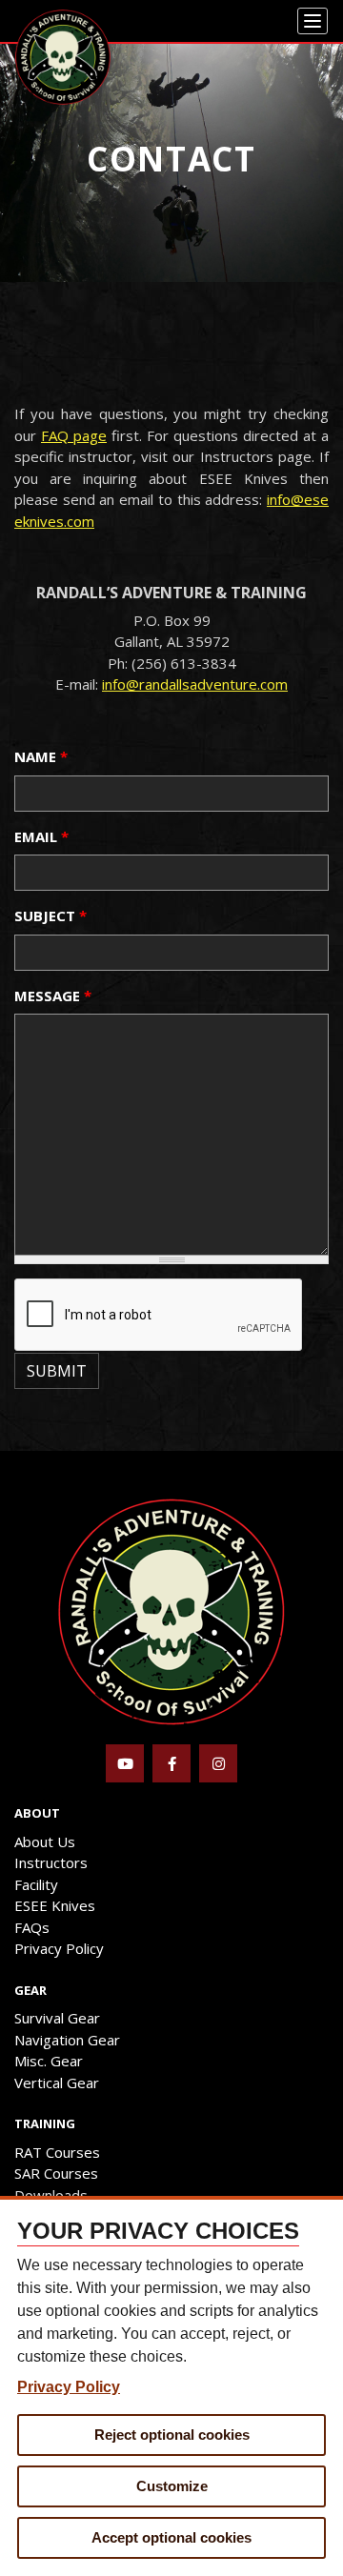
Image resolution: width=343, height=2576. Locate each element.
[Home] (63, 57)
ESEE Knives (55, 1905)
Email (41, 836)
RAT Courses (57, 2152)
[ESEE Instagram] (218, 1763)
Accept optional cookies (171, 2537)
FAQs (32, 1927)
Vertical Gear (57, 2083)
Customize (172, 2486)
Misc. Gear (49, 2061)
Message (53, 996)
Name (41, 756)
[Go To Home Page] (171, 1610)
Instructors (51, 1862)
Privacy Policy (59, 1948)
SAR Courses (56, 2173)
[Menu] (313, 21)
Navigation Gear (67, 2040)
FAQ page (74, 435)
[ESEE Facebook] (171, 1763)
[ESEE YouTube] (125, 1763)
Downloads (51, 2195)
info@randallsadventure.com (195, 684)
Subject (50, 916)
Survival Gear (57, 2018)
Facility (36, 1884)
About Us (45, 1841)
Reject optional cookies (172, 2435)
